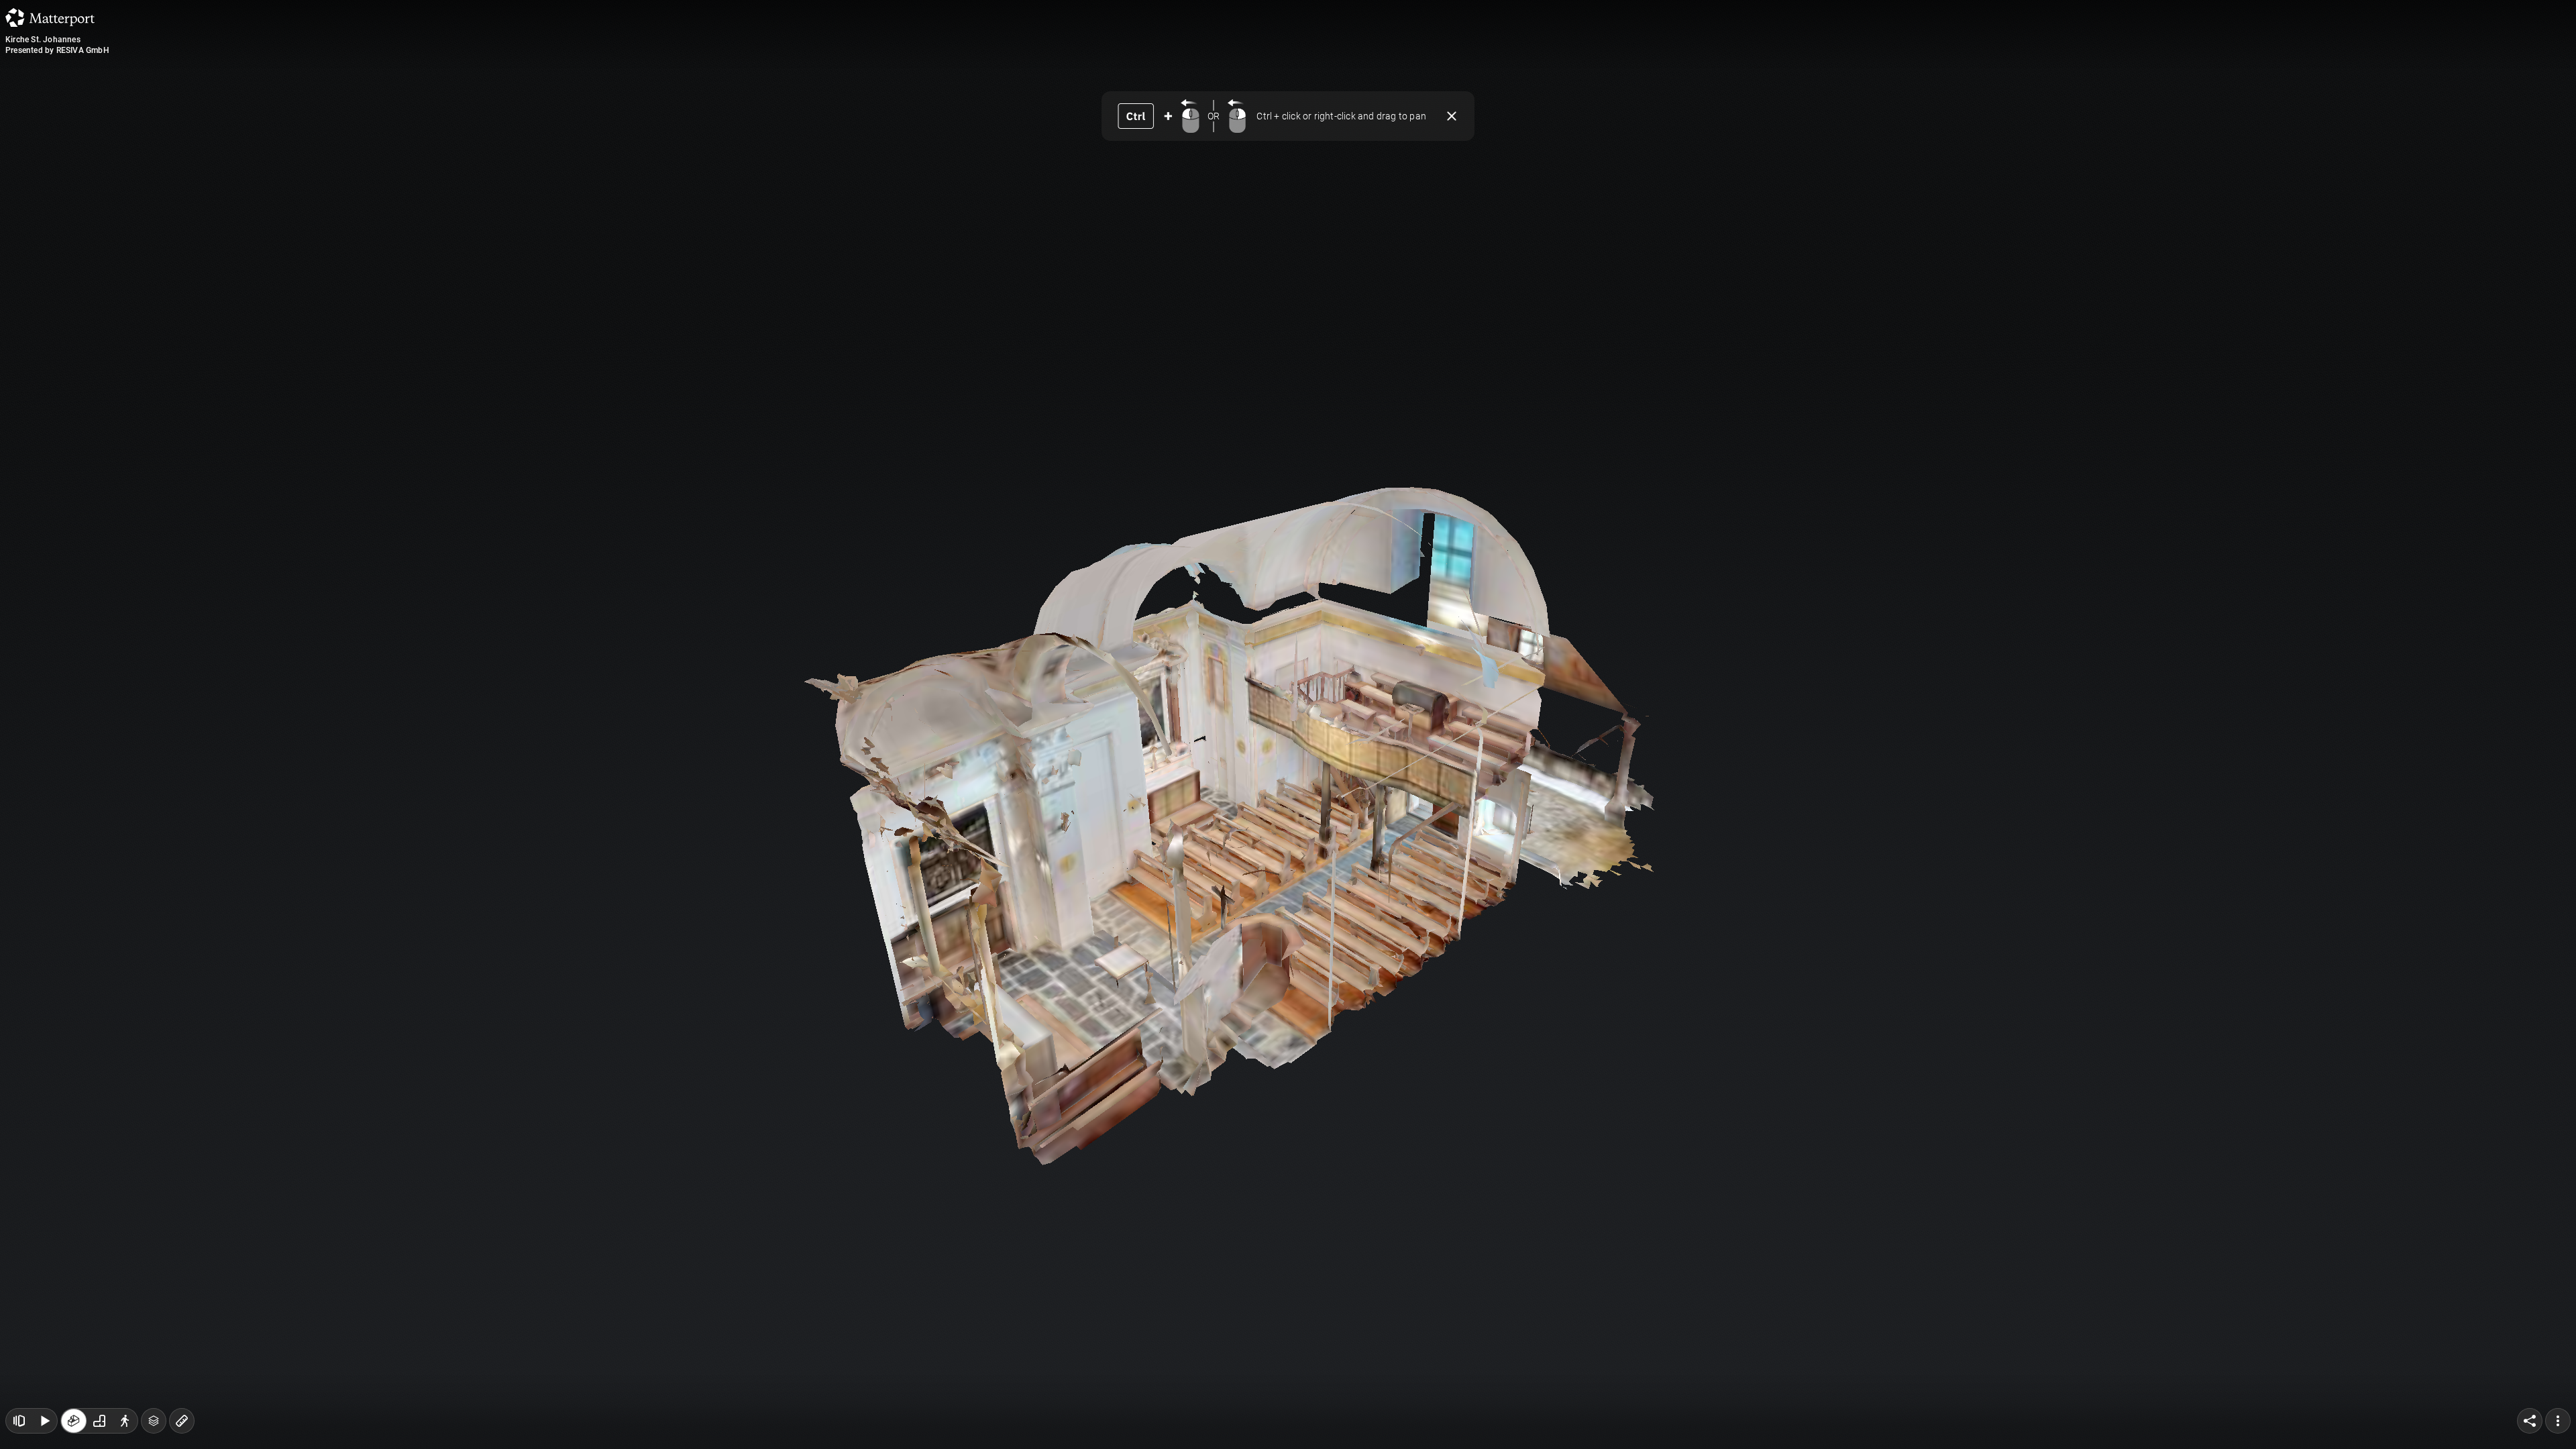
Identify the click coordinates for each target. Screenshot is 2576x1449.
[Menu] (2558, 1421)
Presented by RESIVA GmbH (57, 50)
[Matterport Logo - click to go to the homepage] (50, 17)
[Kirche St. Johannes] (1288, 724)
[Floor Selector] (154, 1421)
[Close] (1452, 116)
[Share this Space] (2530, 1421)
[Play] (44, 1421)
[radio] (74, 1421)
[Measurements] (182, 1421)
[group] (99, 1421)
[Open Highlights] (19, 1421)
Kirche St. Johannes (43, 40)
